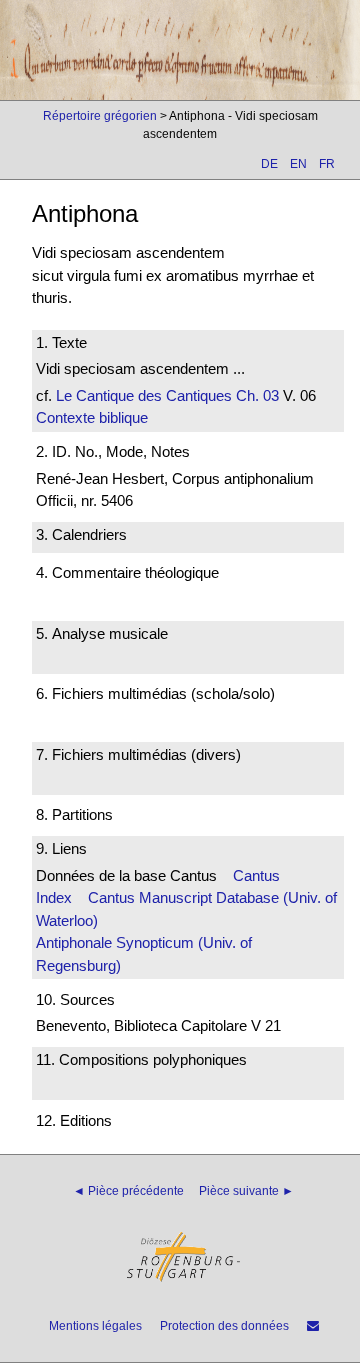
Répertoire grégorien (100, 116)
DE (269, 164)
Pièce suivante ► (246, 1191)
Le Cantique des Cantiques (144, 395)
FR (327, 164)
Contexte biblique (92, 417)
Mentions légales (95, 1326)
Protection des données (224, 1326)
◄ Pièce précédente (128, 1191)
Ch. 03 (255, 395)
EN (298, 164)
